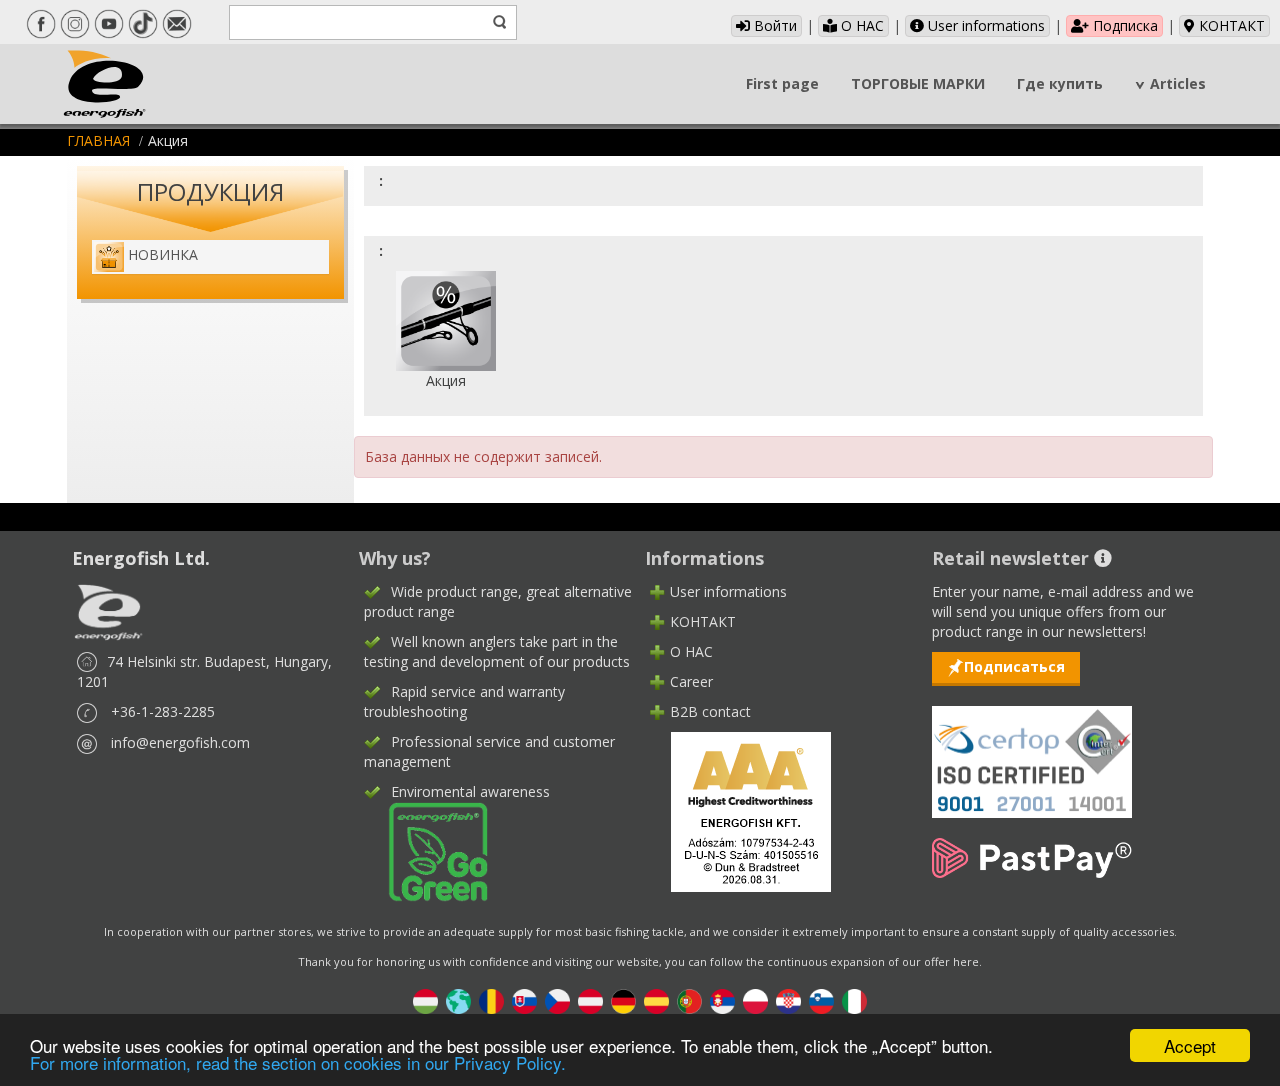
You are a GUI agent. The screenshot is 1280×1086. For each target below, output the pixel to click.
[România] (491, 999)
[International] (458, 999)
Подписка (1123, 25)
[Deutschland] (623, 999)
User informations (984, 25)
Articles (1178, 83)
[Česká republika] (557, 999)
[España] (656, 999)
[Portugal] (689, 999)
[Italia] (854, 999)
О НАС (860, 25)
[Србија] (722, 999)
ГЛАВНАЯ (98, 140)
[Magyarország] (425, 999)
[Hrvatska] (788, 999)
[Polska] (755, 999)
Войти (773, 25)
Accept (1190, 1045)
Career (691, 681)
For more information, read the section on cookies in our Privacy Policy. (298, 1062)
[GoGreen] (426, 849)
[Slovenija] (821, 999)
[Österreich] (590, 999)
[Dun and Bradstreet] (738, 809)
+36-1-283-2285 (163, 711)
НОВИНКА (163, 254)
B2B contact (710, 711)
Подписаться (1014, 666)
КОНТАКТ (1230, 25)
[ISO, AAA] (1032, 750)
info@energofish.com (180, 742)
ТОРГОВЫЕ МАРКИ (918, 83)
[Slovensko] (524, 999)
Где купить (1060, 83)
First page (782, 83)
